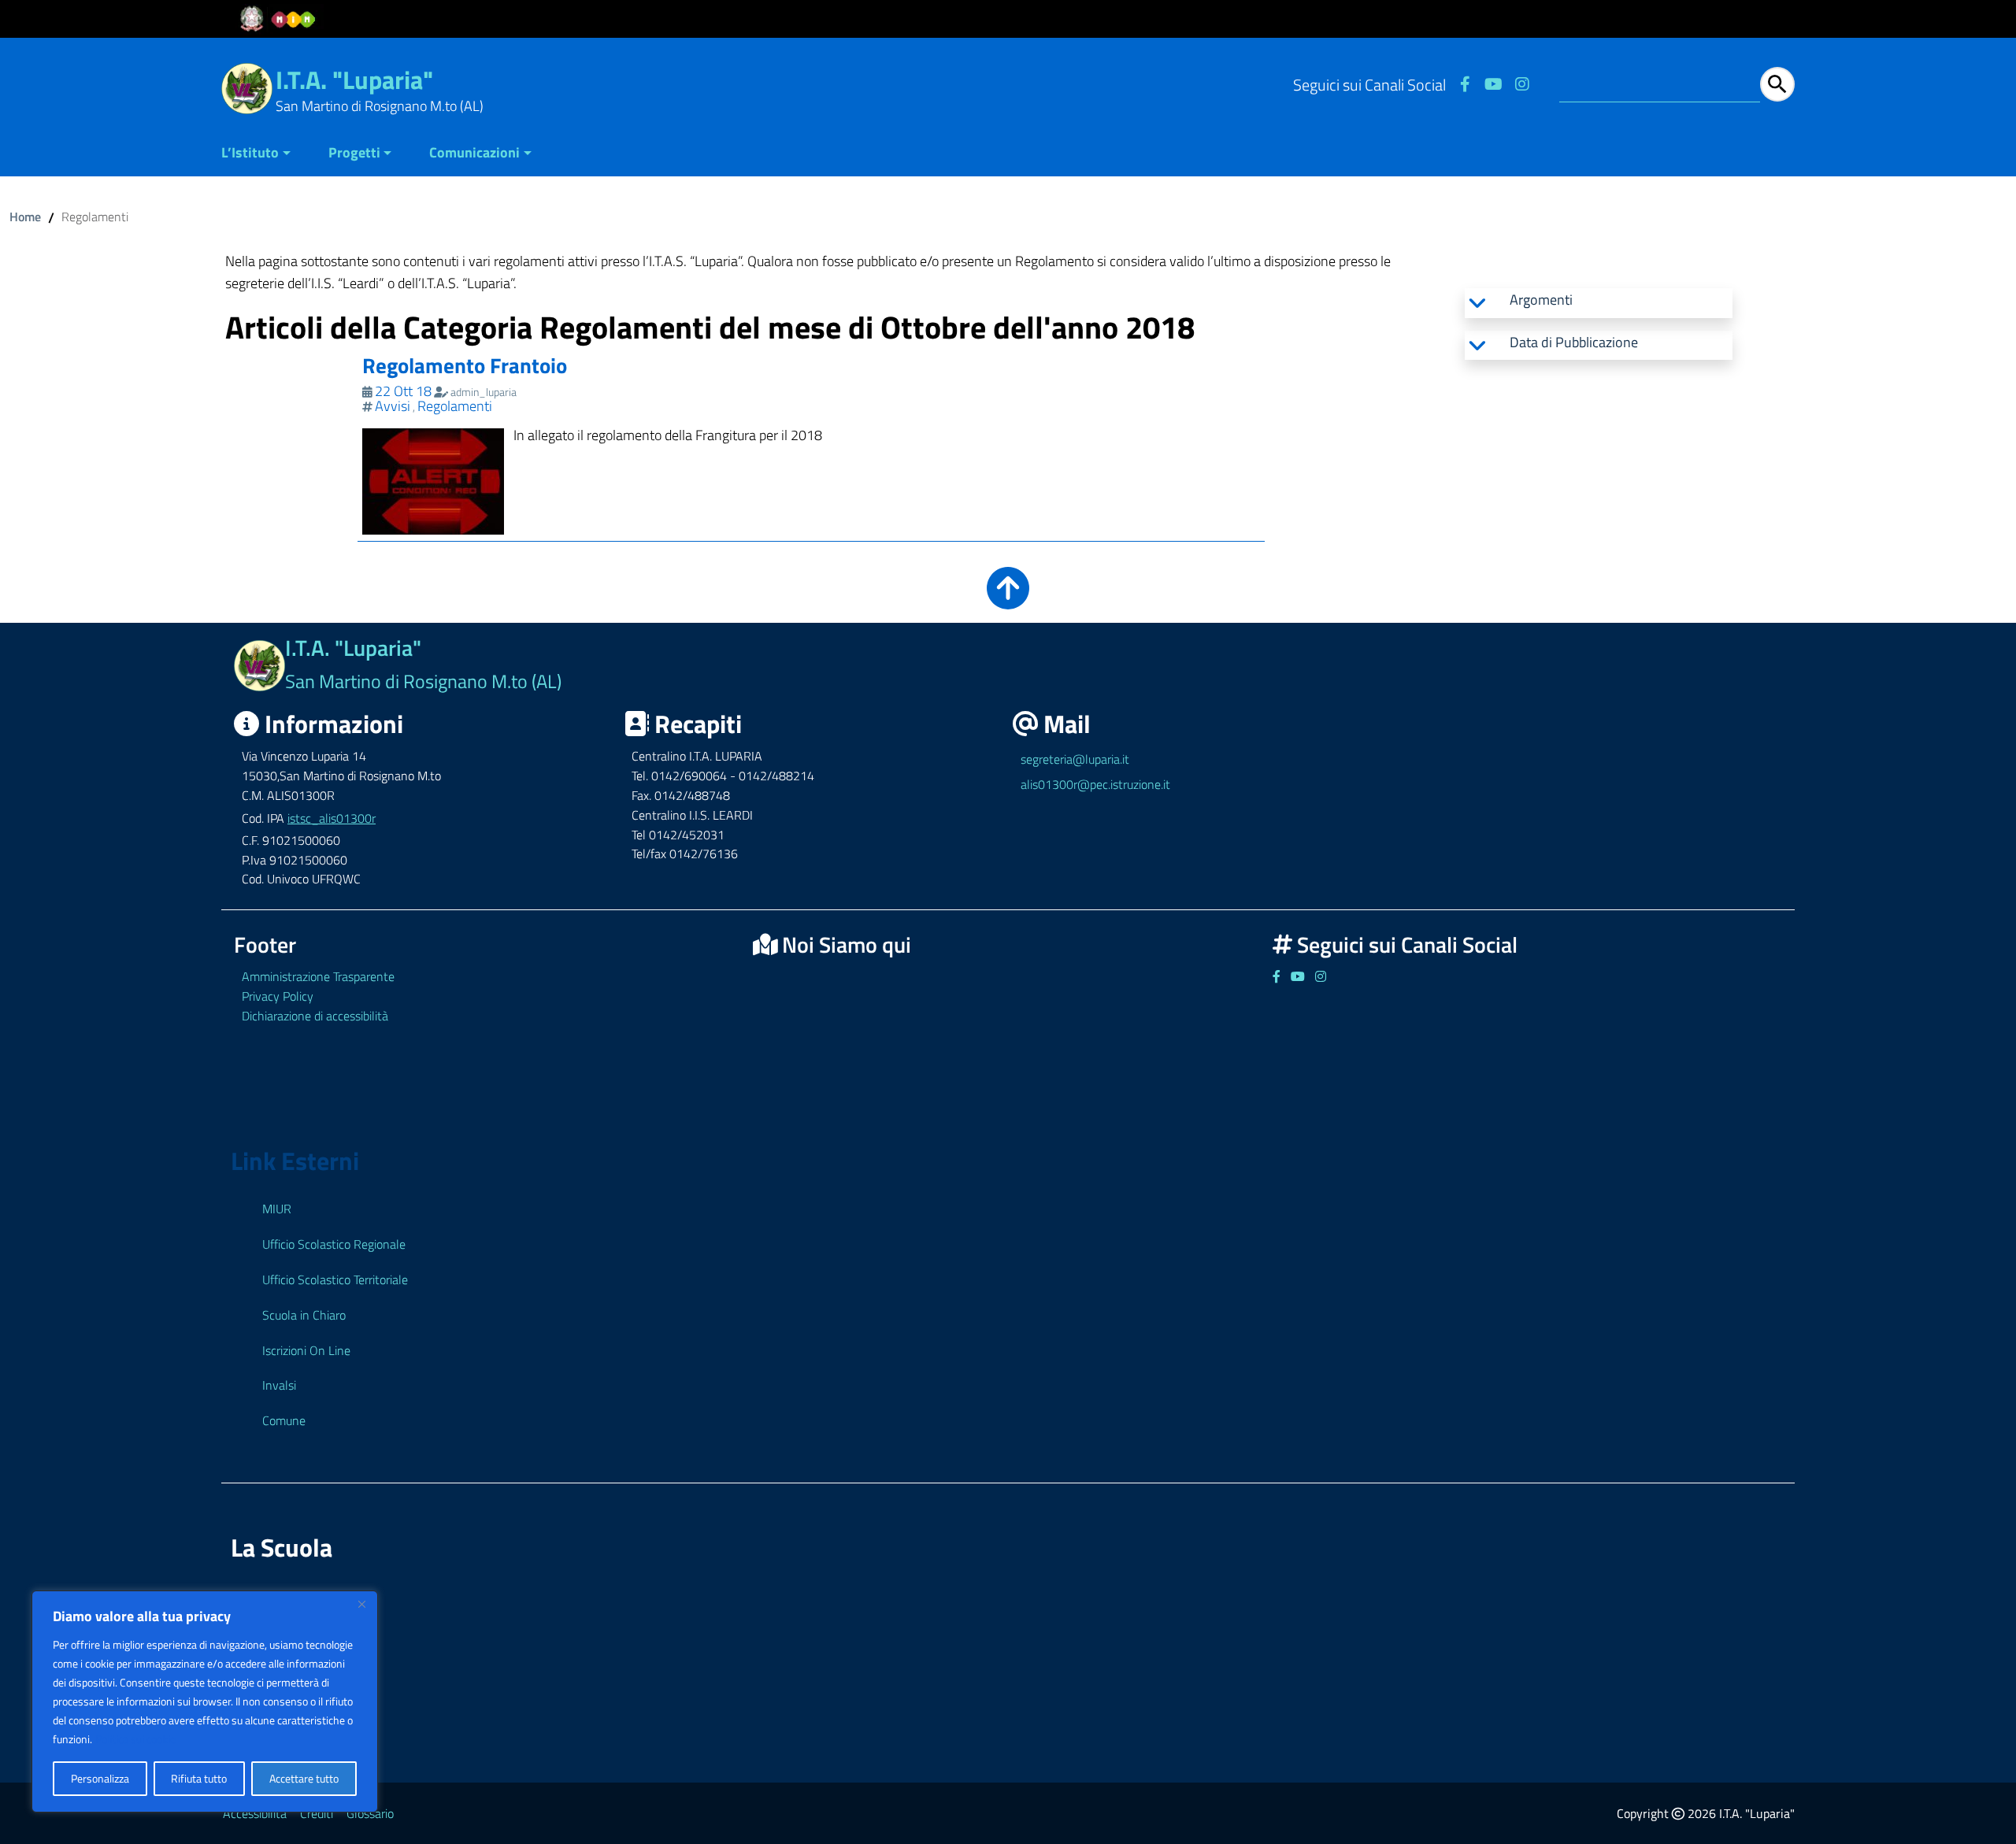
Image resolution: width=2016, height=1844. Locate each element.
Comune (284, 1420)
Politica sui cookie (135, 1739)
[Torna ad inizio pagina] (1008, 599)
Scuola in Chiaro (304, 1315)
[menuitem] (265, 154)
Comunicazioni (474, 152)
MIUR (277, 1209)
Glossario (370, 1813)
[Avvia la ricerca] (1777, 84)
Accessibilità (255, 1813)
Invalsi (279, 1385)
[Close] (361, 1604)
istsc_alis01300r (332, 818)
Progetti (354, 152)
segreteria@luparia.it (1075, 759)
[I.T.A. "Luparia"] (247, 87)
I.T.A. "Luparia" (354, 80)
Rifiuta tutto (199, 1778)
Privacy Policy (278, 996)
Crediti (317, 1813)
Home (25, 217)
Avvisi (393, 406)
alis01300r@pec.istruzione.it (1095, 784)
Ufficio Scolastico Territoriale (335, 1279)
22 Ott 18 (403, 391)
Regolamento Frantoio (465, 365)
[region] (205, 1701)
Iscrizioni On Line (306, 1350)
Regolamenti (455, 406)
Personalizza (100, 1778)
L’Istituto (250, 152)
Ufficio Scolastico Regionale (334, 1244)
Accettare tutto (304, 1778)
